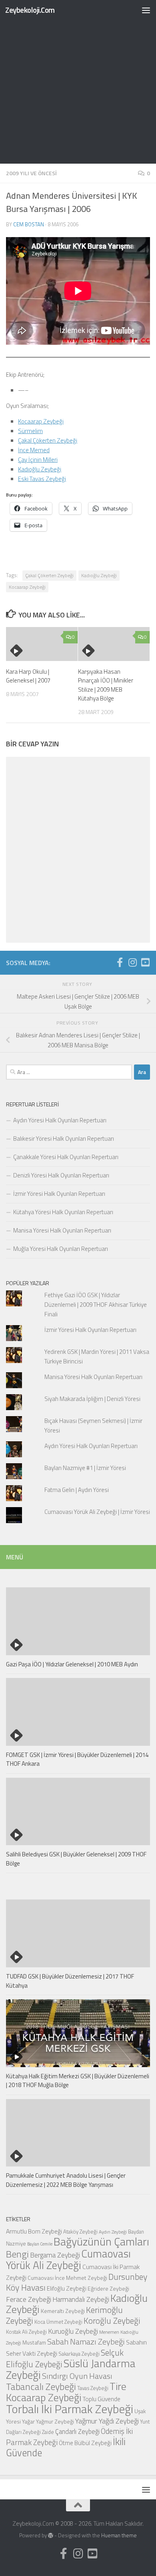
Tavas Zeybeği (93, 2388)
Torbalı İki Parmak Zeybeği (70, 2409)
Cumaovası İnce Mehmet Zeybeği (67, 2278)
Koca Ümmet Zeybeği (58, 2322)
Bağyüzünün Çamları (101, 2242)
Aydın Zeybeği (113, 2232)
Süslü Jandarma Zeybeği (71, 2369)
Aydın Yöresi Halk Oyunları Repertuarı (60, 1120)
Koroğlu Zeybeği (112, 2321)
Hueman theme (119, 2535)
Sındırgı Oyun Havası (77, 2376)
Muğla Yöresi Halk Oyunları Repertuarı (61, 1249)
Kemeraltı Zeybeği (63, 2311)
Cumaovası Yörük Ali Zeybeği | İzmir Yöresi (97, 1512)
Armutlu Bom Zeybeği (34, 2231)
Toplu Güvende (101, 2399)
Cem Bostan (29, 224)
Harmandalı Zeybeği (81, 2299)
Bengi (17, 2254)
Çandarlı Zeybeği (77, 2431)
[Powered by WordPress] (51, 2535)
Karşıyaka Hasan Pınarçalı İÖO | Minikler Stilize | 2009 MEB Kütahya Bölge (106, 685)
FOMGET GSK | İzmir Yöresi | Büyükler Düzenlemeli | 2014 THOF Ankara (77, 1759)
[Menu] (146, 10)
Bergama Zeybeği (55, 2255)
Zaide (48, 2432)
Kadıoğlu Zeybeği (40, 469)
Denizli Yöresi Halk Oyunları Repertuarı (61, 1175)
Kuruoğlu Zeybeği (73, 2331)
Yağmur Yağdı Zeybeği (107, 2421)
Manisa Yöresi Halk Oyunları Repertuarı (62, 1230)
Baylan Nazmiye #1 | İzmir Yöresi (85, 1468)
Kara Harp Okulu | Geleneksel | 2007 (28, 676)
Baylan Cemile (40, 2244)
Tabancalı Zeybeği (41, 2386)
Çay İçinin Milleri (38, 460)
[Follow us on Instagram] (132, 962)
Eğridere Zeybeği (108, 2288)
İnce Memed (34, 450)
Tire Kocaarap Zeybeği (66, 2392)
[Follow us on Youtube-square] (145, 962)
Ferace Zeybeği (29, 2299)
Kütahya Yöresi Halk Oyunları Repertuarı (63, 1212)
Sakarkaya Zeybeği (79, 2354)
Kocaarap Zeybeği (41, 421)
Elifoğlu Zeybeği (67, 2288)
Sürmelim (30, 431)
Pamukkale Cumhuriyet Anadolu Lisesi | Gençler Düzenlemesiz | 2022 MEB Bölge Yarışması (66, 2180)
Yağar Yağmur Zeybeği (48, 2421)
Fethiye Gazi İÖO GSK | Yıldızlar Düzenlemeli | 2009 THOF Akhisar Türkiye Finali (96, 1305)
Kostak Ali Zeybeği (26, 2332)
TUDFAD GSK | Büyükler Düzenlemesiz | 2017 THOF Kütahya (70, 1981)
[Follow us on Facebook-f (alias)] (120, 962)
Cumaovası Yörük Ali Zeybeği (68, 2259)
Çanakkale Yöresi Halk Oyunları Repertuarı (66, 1157)
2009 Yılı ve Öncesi (31, 173)
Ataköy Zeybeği (80, 2232)
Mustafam (34, 2342)
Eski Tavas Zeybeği (42, 479)
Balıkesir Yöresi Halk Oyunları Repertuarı (64, 1139)
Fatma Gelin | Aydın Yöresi (77, 1490)
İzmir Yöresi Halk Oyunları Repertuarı (59, 1194)
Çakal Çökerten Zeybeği (48, 440)
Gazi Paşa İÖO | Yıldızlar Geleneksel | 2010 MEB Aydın (72, 1664)
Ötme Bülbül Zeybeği (85, 2443)
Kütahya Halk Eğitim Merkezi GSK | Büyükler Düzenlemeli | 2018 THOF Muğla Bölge (78, 2081)
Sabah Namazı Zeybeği (86, 2342)
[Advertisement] (78, 82)
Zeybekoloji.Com (30, 10)
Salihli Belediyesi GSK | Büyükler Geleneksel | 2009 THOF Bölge (76, 1859)
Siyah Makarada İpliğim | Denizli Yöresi (92, 1399)
